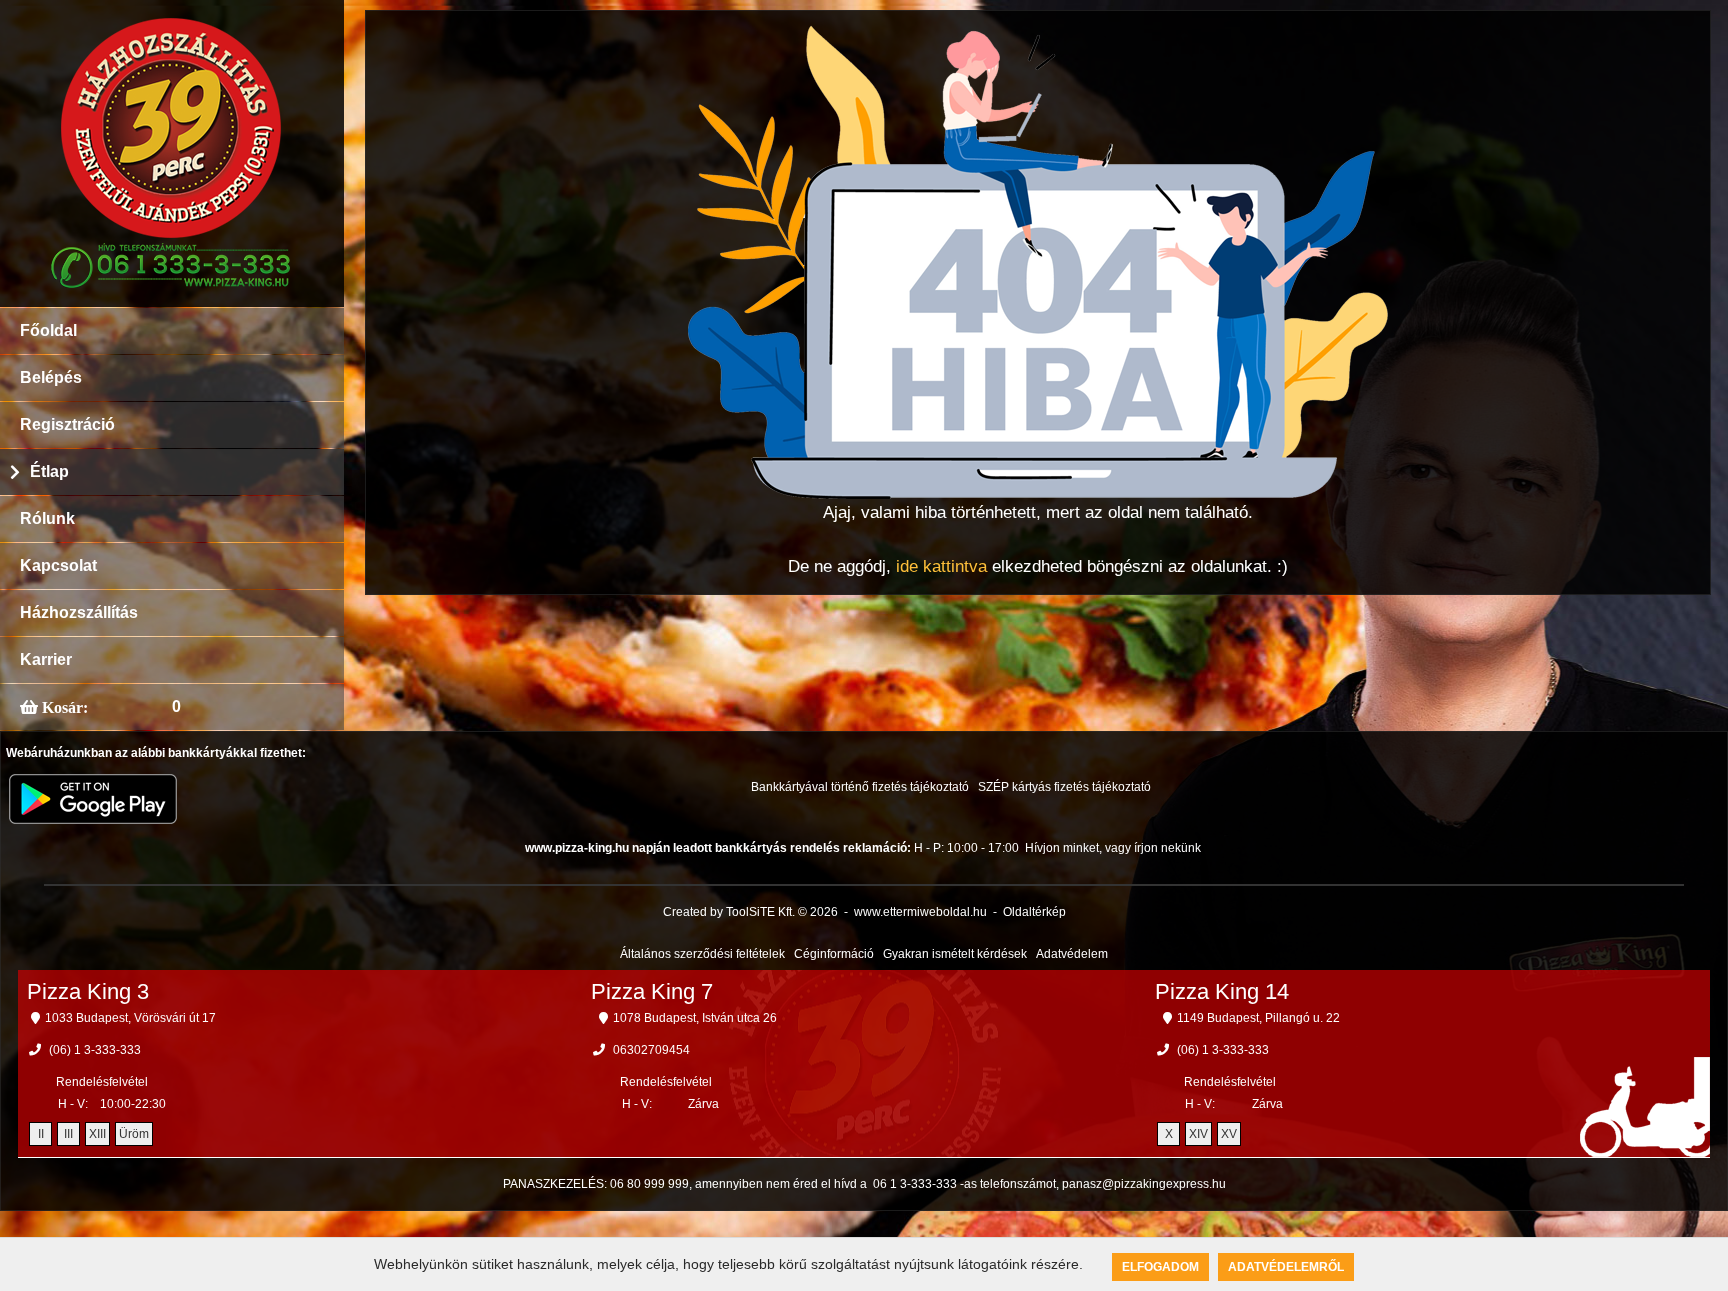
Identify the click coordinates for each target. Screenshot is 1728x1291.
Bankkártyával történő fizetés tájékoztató (860, 787)
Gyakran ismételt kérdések (955, 954)
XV (1229, 1134)
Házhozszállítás (79, 612)
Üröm (134, 1134)
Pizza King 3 (88, 991)
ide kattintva (941, 566)
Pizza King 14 (1222, 991)
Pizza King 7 (652, 991)
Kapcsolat (58, 565)
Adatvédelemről (1286, 1267)
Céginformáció (834, 954)
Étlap (49, 471)
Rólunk (47, 518)
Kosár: (63, 707)
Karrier (46, 659)
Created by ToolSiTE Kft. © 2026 (750, 912)
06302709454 (651, 1050)
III (68, 1134)
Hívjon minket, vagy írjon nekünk (1113, 848)
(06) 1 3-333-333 (95, 1050)
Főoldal (48, 330)
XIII (97, 1134)
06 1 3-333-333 (915, 1184)
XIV (1198, 1134)
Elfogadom (1160, 1267)
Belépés (51, 377)
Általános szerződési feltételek (702, 954)
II (41, 1134)
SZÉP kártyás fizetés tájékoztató (1064, 787)
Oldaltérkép (1034, 912)
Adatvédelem (1072, 954)
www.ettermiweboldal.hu (920, 912)
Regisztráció (67, 424)
